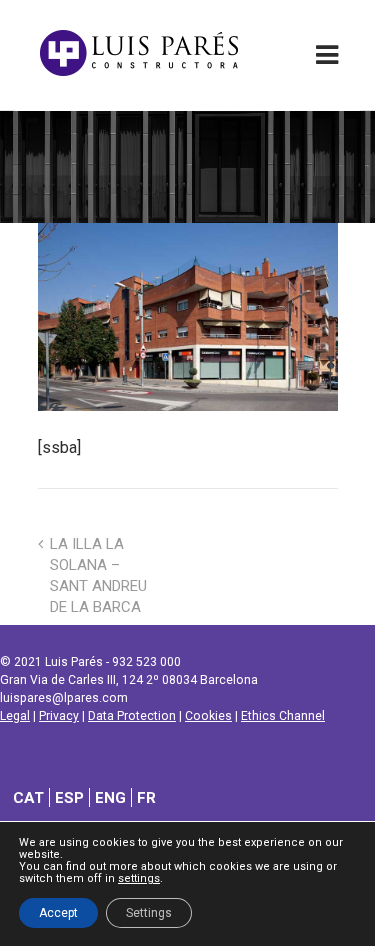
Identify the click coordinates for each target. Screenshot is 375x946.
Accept (58, 913)
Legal (15, 716)
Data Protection (132, 716)
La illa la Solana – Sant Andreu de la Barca (98, 575)
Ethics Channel (283, 716)
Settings (149, 913)
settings (139, 879)
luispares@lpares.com (64, 698)
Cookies (208, 716)
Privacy (59, 716)
